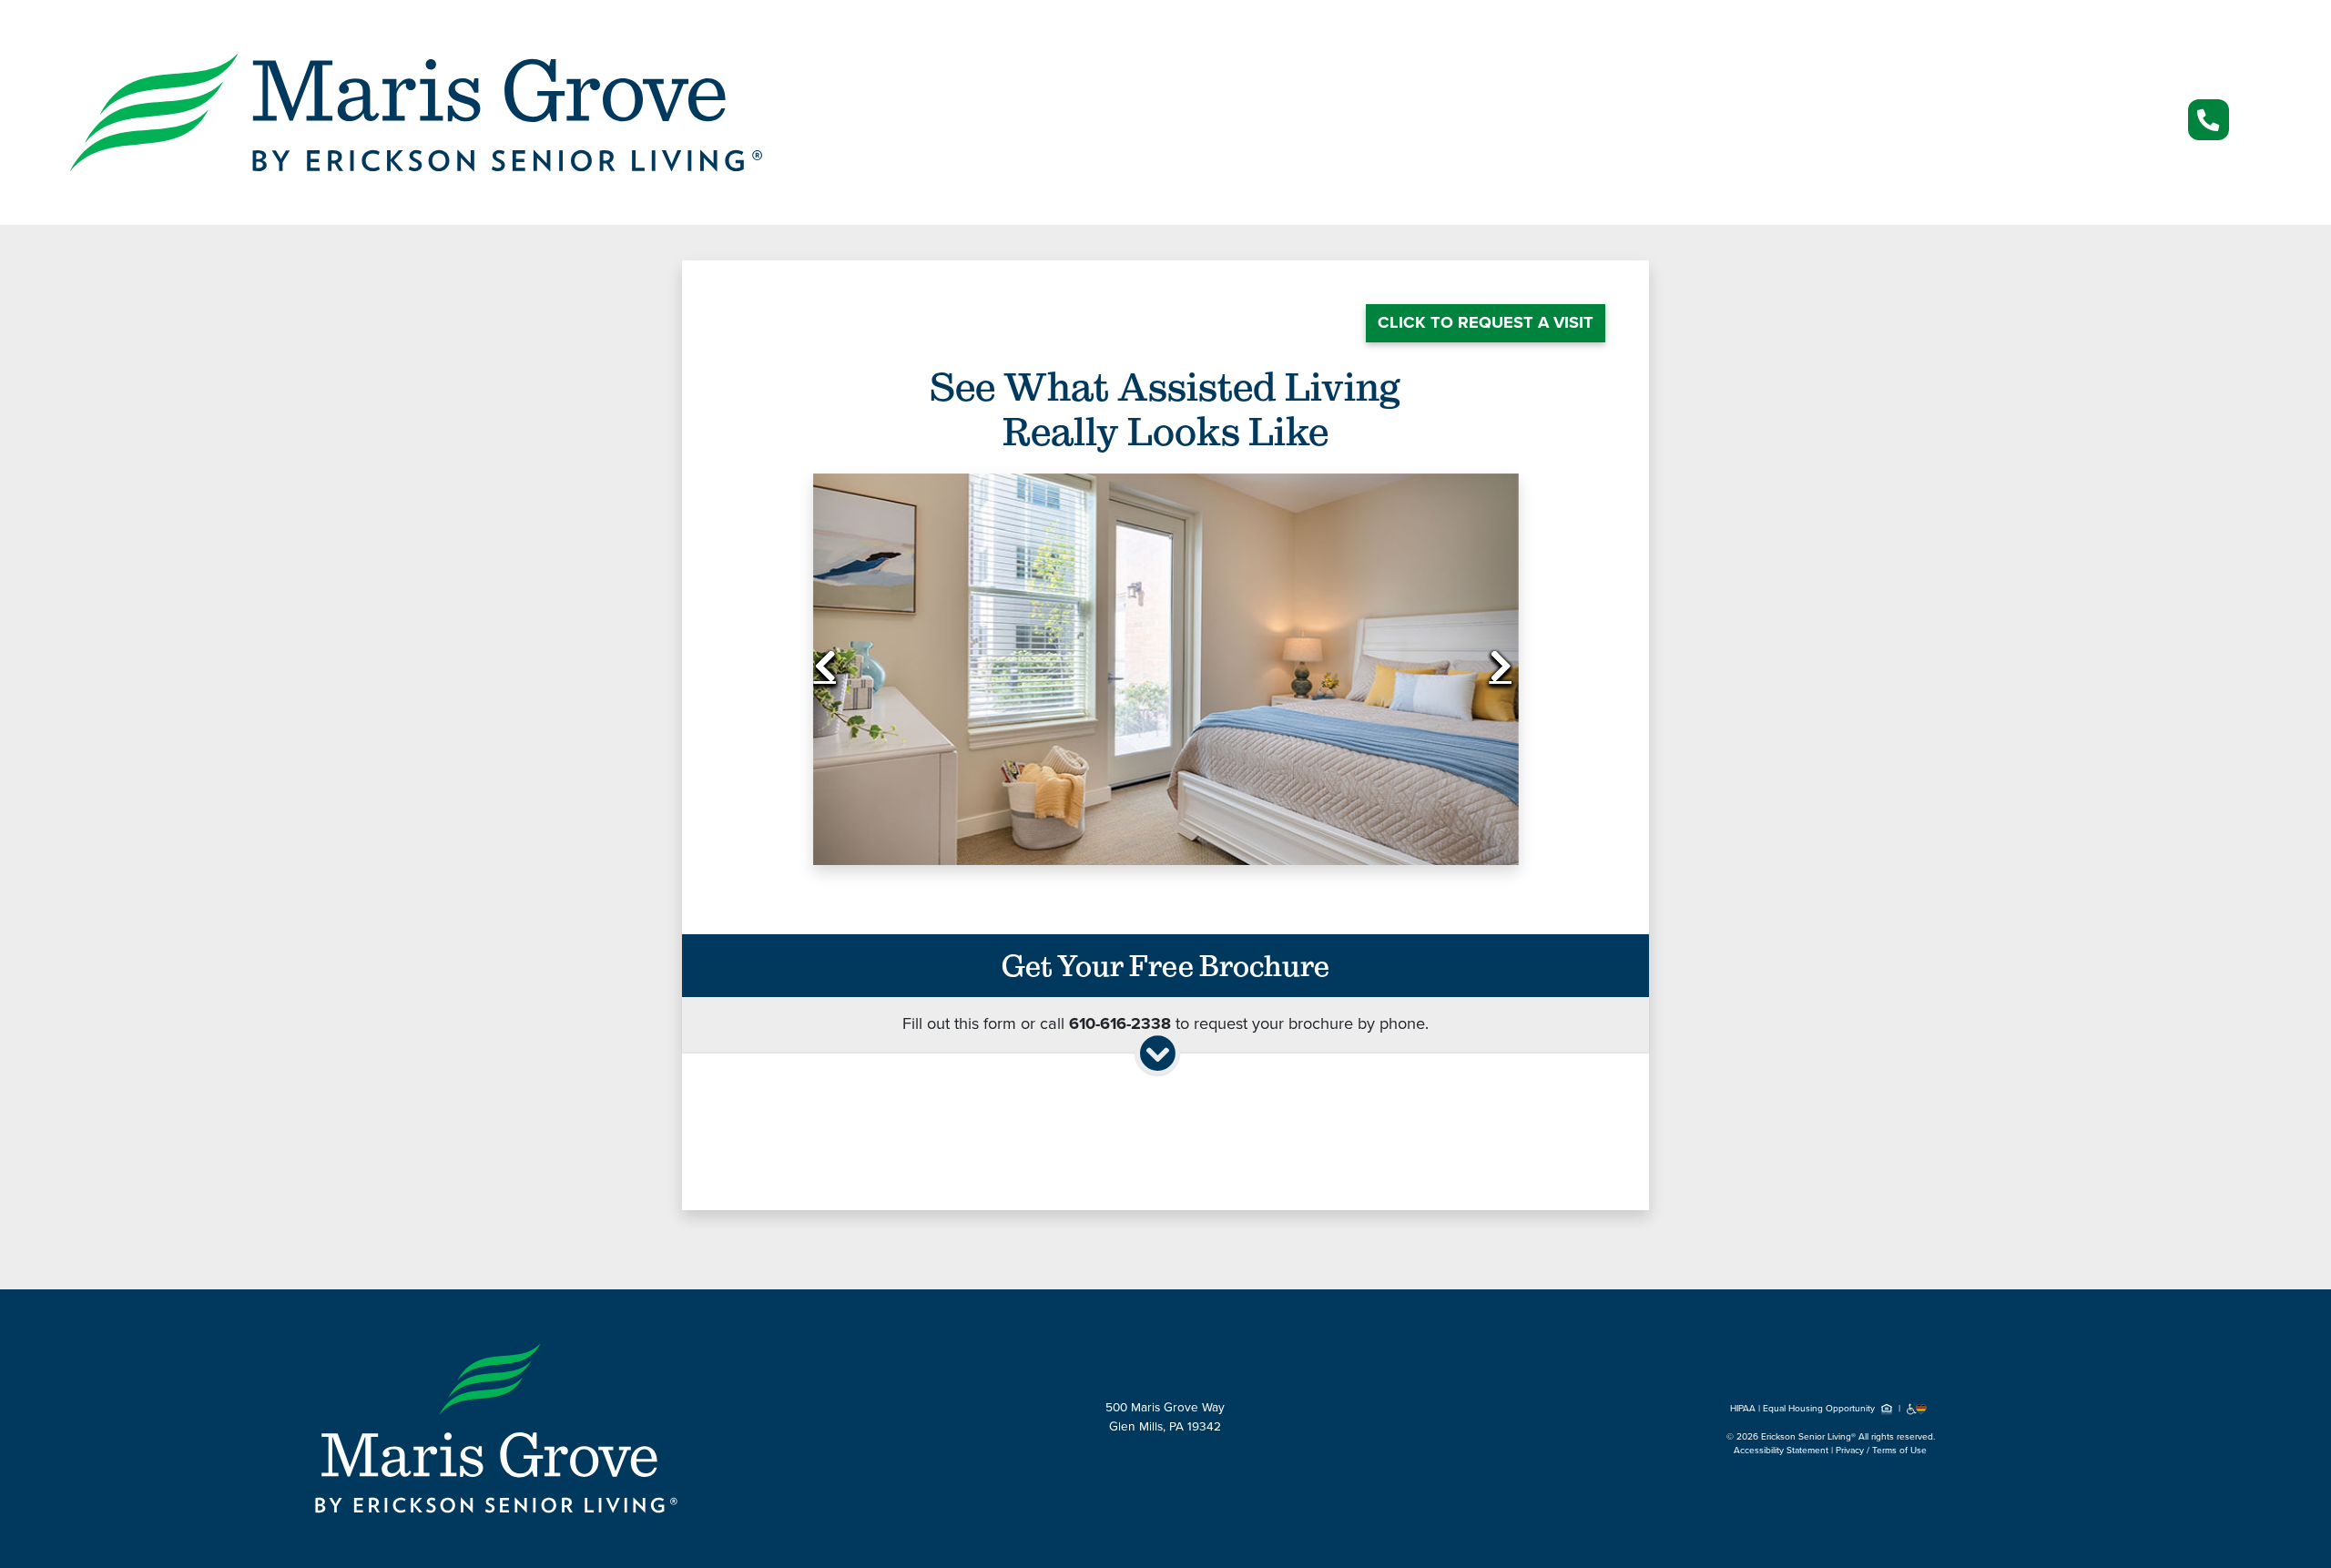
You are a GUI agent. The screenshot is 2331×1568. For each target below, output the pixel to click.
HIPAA (1743, 1409)
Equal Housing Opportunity (1820, 1409)
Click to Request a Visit (1486, 322)
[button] (866, 670)
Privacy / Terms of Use (1881, 1451)
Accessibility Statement (1781, 1451)
